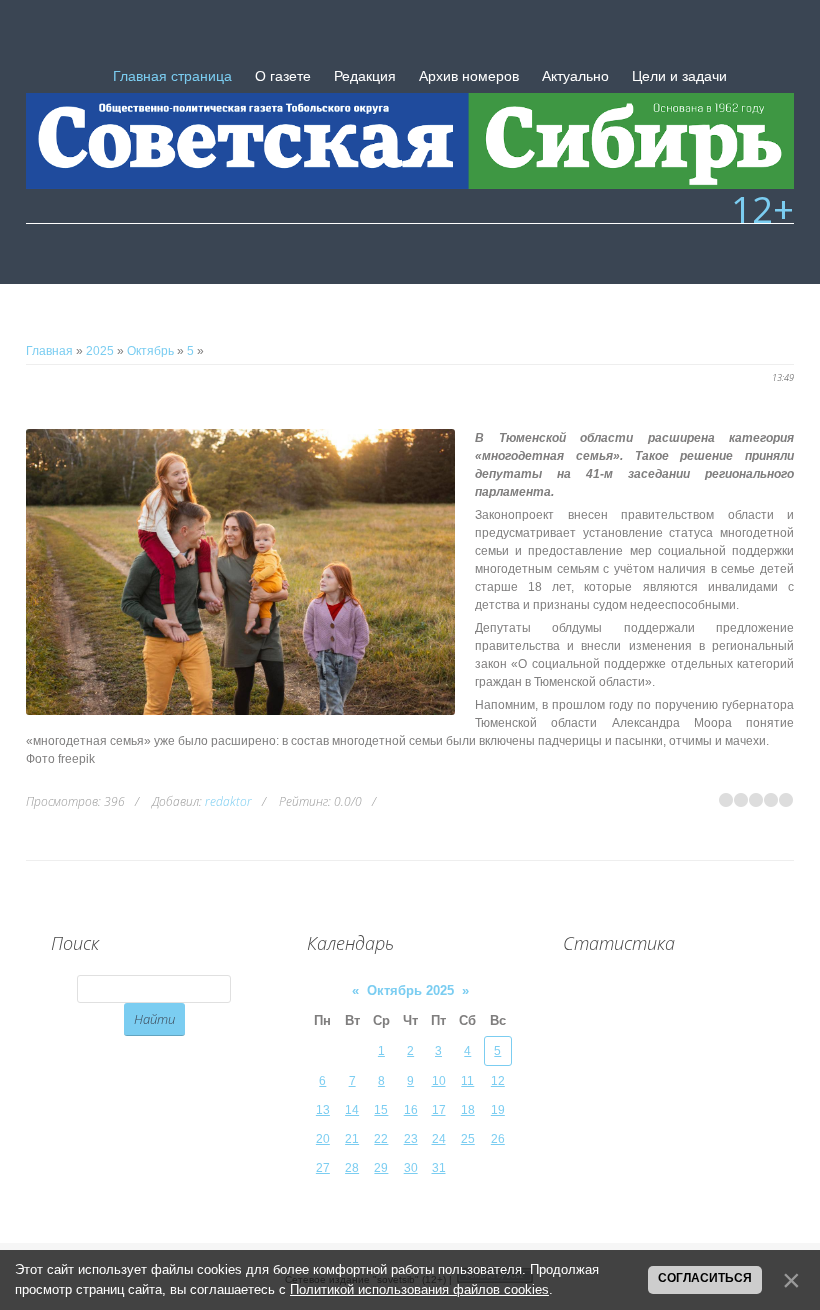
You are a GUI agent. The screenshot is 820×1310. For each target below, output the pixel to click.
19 (498, 1110)
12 (498, 1081)
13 (323, 1110)
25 (468, 1139)
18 (468, 1110)
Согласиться (705, 1278)
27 (323, 1168)
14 (352, 1110)
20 (323, 1139)
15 (381, 1110)
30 (411, 1168)
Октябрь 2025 (410, 990)
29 (381, 1168)
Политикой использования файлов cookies (419, 1289)
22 (381, 1139)
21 (352, 1139)
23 (411, 1139)
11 (467, 1081)
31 (439, 1168)
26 (498, 1139)
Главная (49, 351)
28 (352, 1168)
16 (411, 1110)
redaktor (228, 801)
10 (439, 1081)
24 (439, 1139)
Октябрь (150, 351)
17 (439, 1110)
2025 (100, 351)
